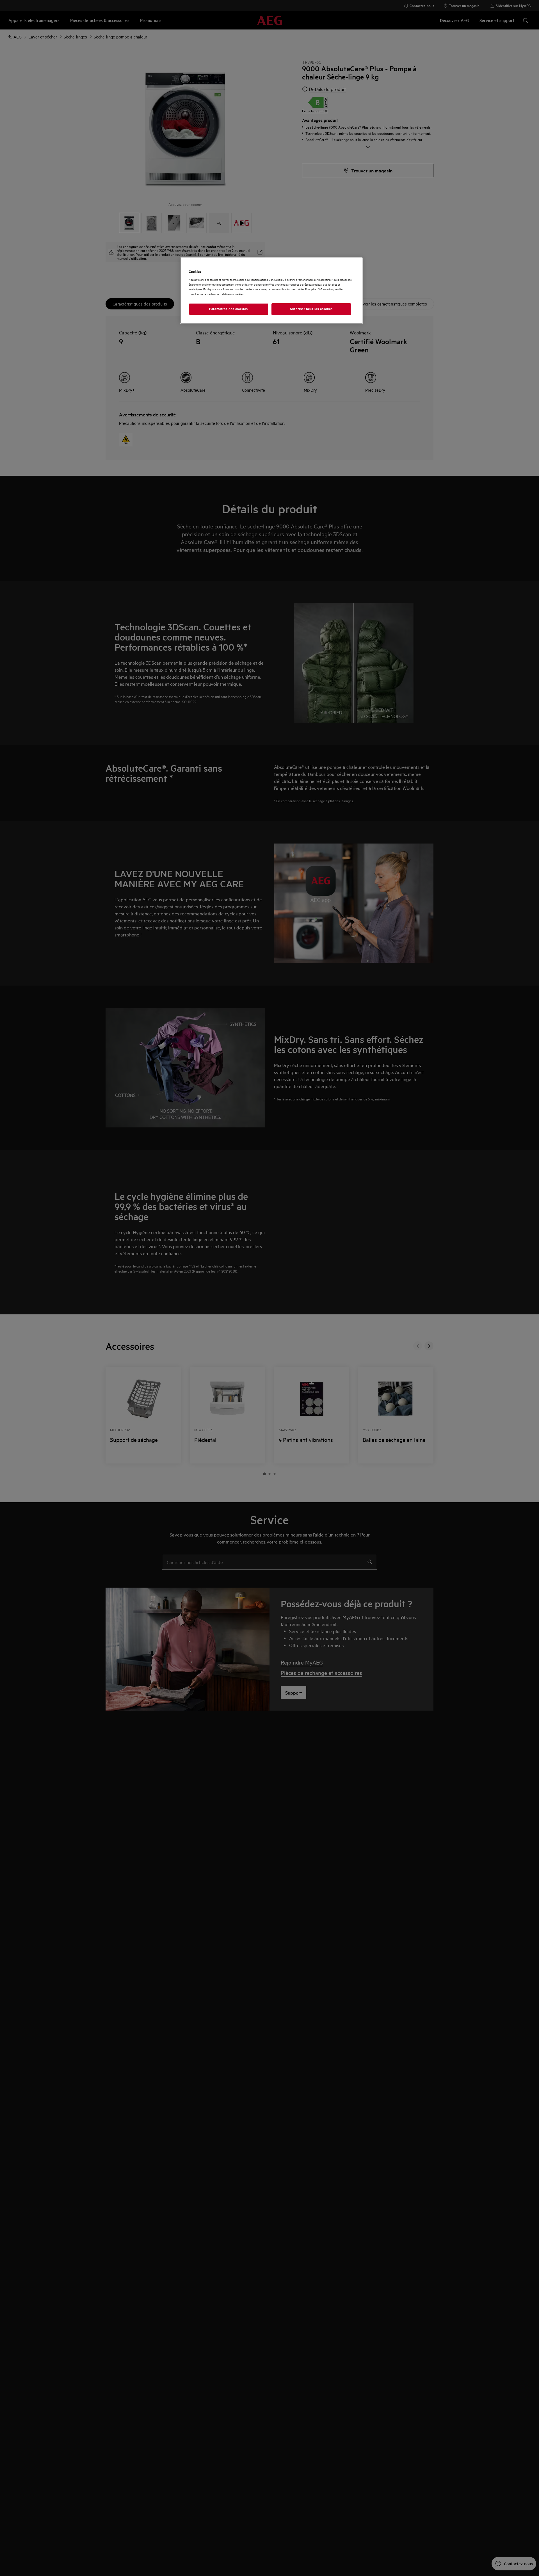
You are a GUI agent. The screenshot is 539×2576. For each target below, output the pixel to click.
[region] (271, 291)
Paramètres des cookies (229, 309)
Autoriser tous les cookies (311, 309)
